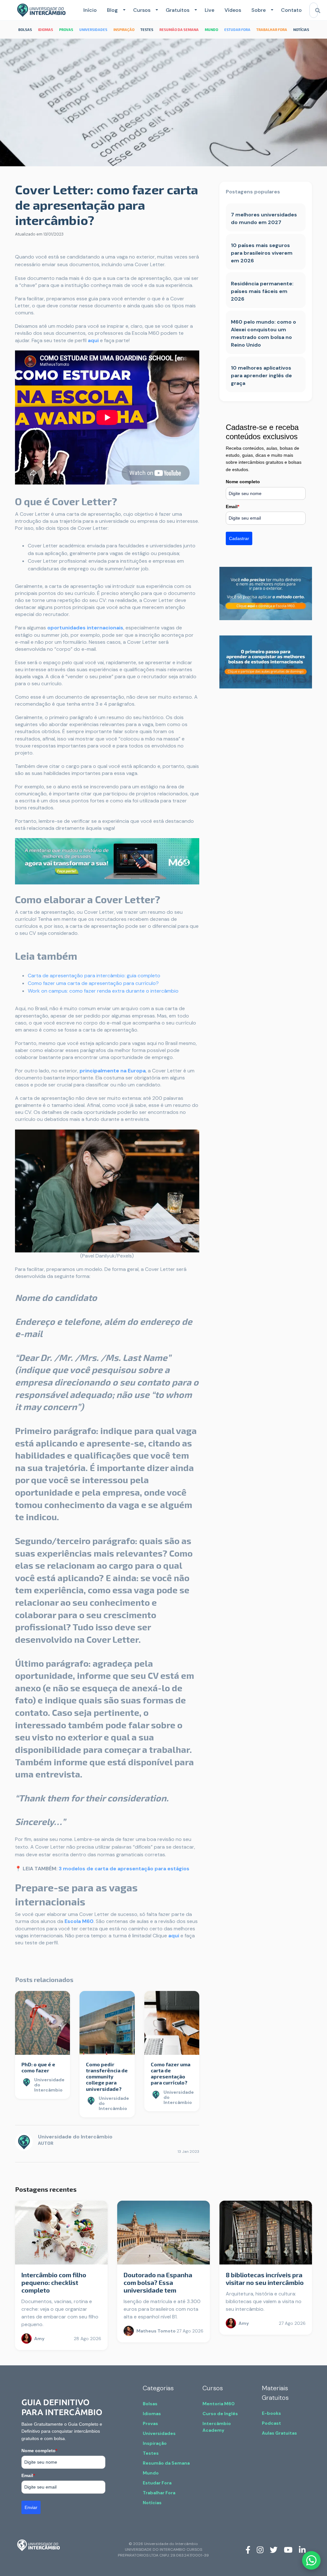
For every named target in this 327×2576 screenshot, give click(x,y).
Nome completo (243, 482)
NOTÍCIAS (301, 30)
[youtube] (288, 2550)
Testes (151, 2453)
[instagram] (260, 2550)
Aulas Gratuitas (279, 2433)
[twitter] (274, 2550)
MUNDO (211, 30)
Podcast (271, 2423)
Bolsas (150, 2404)
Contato (291, 10)
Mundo (151, 2473)
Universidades (159, 2433)
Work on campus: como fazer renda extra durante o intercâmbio (103, 991)
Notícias (152, 2503)
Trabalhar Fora (159, 2493)
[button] (123, 10)
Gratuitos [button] (178, 10)
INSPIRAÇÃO (124, 30)
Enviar (31, 2507)
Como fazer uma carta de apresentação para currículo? (93, 983)
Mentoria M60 (219, 2404)
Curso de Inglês (220, 2414)
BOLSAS (25, 30)
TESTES (147, 30)
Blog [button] (112, 10)
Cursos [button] (142, 10)
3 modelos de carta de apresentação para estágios (124, 1869)
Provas (150, 2423)
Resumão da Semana (166, 2463)
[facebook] (248, 2550)
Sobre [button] (259, 10)
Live (209, 10)
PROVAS (66, 30)
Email (232, 507)
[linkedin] (302, 2550)
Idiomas (152, 2414)
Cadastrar (239, 538)
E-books (271, 2413)
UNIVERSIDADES (93, 30)
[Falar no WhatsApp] (311, 2560)
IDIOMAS (46, 30)
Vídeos (233, 10)
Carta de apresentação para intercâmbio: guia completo (94, 976)
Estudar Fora (157, 2483)
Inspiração (155, 2443)
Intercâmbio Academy (217, 2427)
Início (90, 10)
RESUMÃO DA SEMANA (179, 30)
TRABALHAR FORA (272, 30)
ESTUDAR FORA (237, 30)
